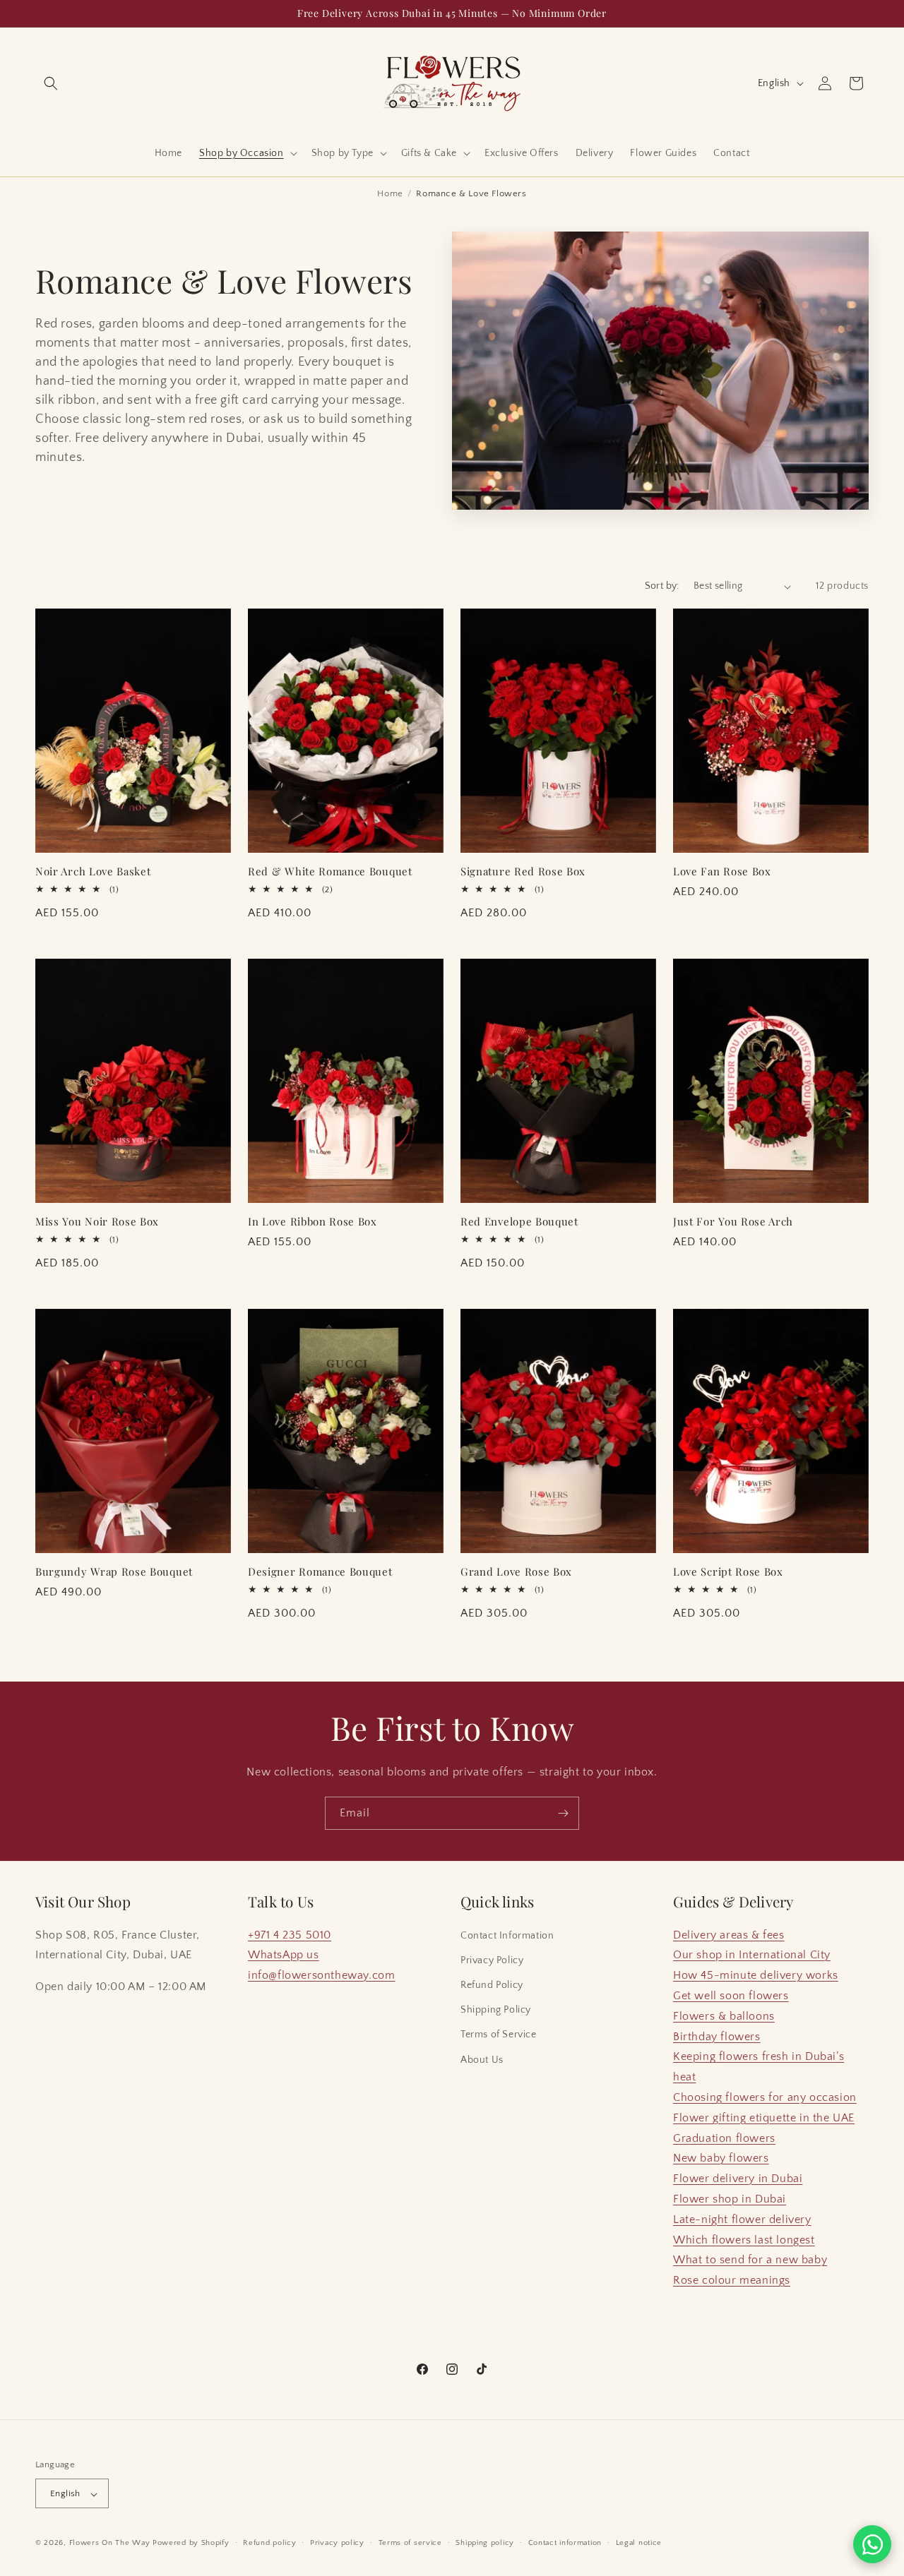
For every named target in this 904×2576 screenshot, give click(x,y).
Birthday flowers (717, 2037)
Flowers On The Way (110, 2544)
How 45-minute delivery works (756, 1975)
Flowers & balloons (724, 2016)
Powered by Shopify (191, 2544)
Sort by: (662, 586)
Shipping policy (485, 2543)
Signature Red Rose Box (523, 871)
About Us (482, 2060)
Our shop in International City (752, 1955)
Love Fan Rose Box (722, 871)
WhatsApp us (284, 1955)
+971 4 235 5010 (290, 1935)
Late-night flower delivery (742, 2219)
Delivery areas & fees (729, 1935)
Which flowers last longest (744, 2240)
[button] (51, 83)
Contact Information (507, 1936)
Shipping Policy (496, 2010)
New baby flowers (721, 2159)
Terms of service (410, 2543)
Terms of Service (499, 2035)
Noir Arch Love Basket (93, 871)
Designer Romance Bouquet (320, 1572)
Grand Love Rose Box (516, 1572)
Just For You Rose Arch (733, 1222)
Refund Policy (492, 1985)
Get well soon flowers (731, 1996)
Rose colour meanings (732, 2280)
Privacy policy (337, 2543)
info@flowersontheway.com (321, 1975)
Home (390, 193)
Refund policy (269, 2543)
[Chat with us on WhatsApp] (872, 2544)
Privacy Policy (492, 1960)
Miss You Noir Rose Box (97, 1222)
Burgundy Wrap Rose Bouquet (114, 1572)
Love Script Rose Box (728, 1572)
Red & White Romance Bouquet (330, 871)
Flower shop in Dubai (730, 2199)
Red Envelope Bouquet (519, 1222)
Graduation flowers (724, 2138)
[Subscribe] (563, 1813)
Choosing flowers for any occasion (765, 2097)
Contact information (565, 2543)
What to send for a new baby (750, 2260)
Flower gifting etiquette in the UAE (764, 2118)
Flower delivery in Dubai (738, 2179)
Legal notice (639, 2543)
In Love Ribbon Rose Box (313, 1222)
